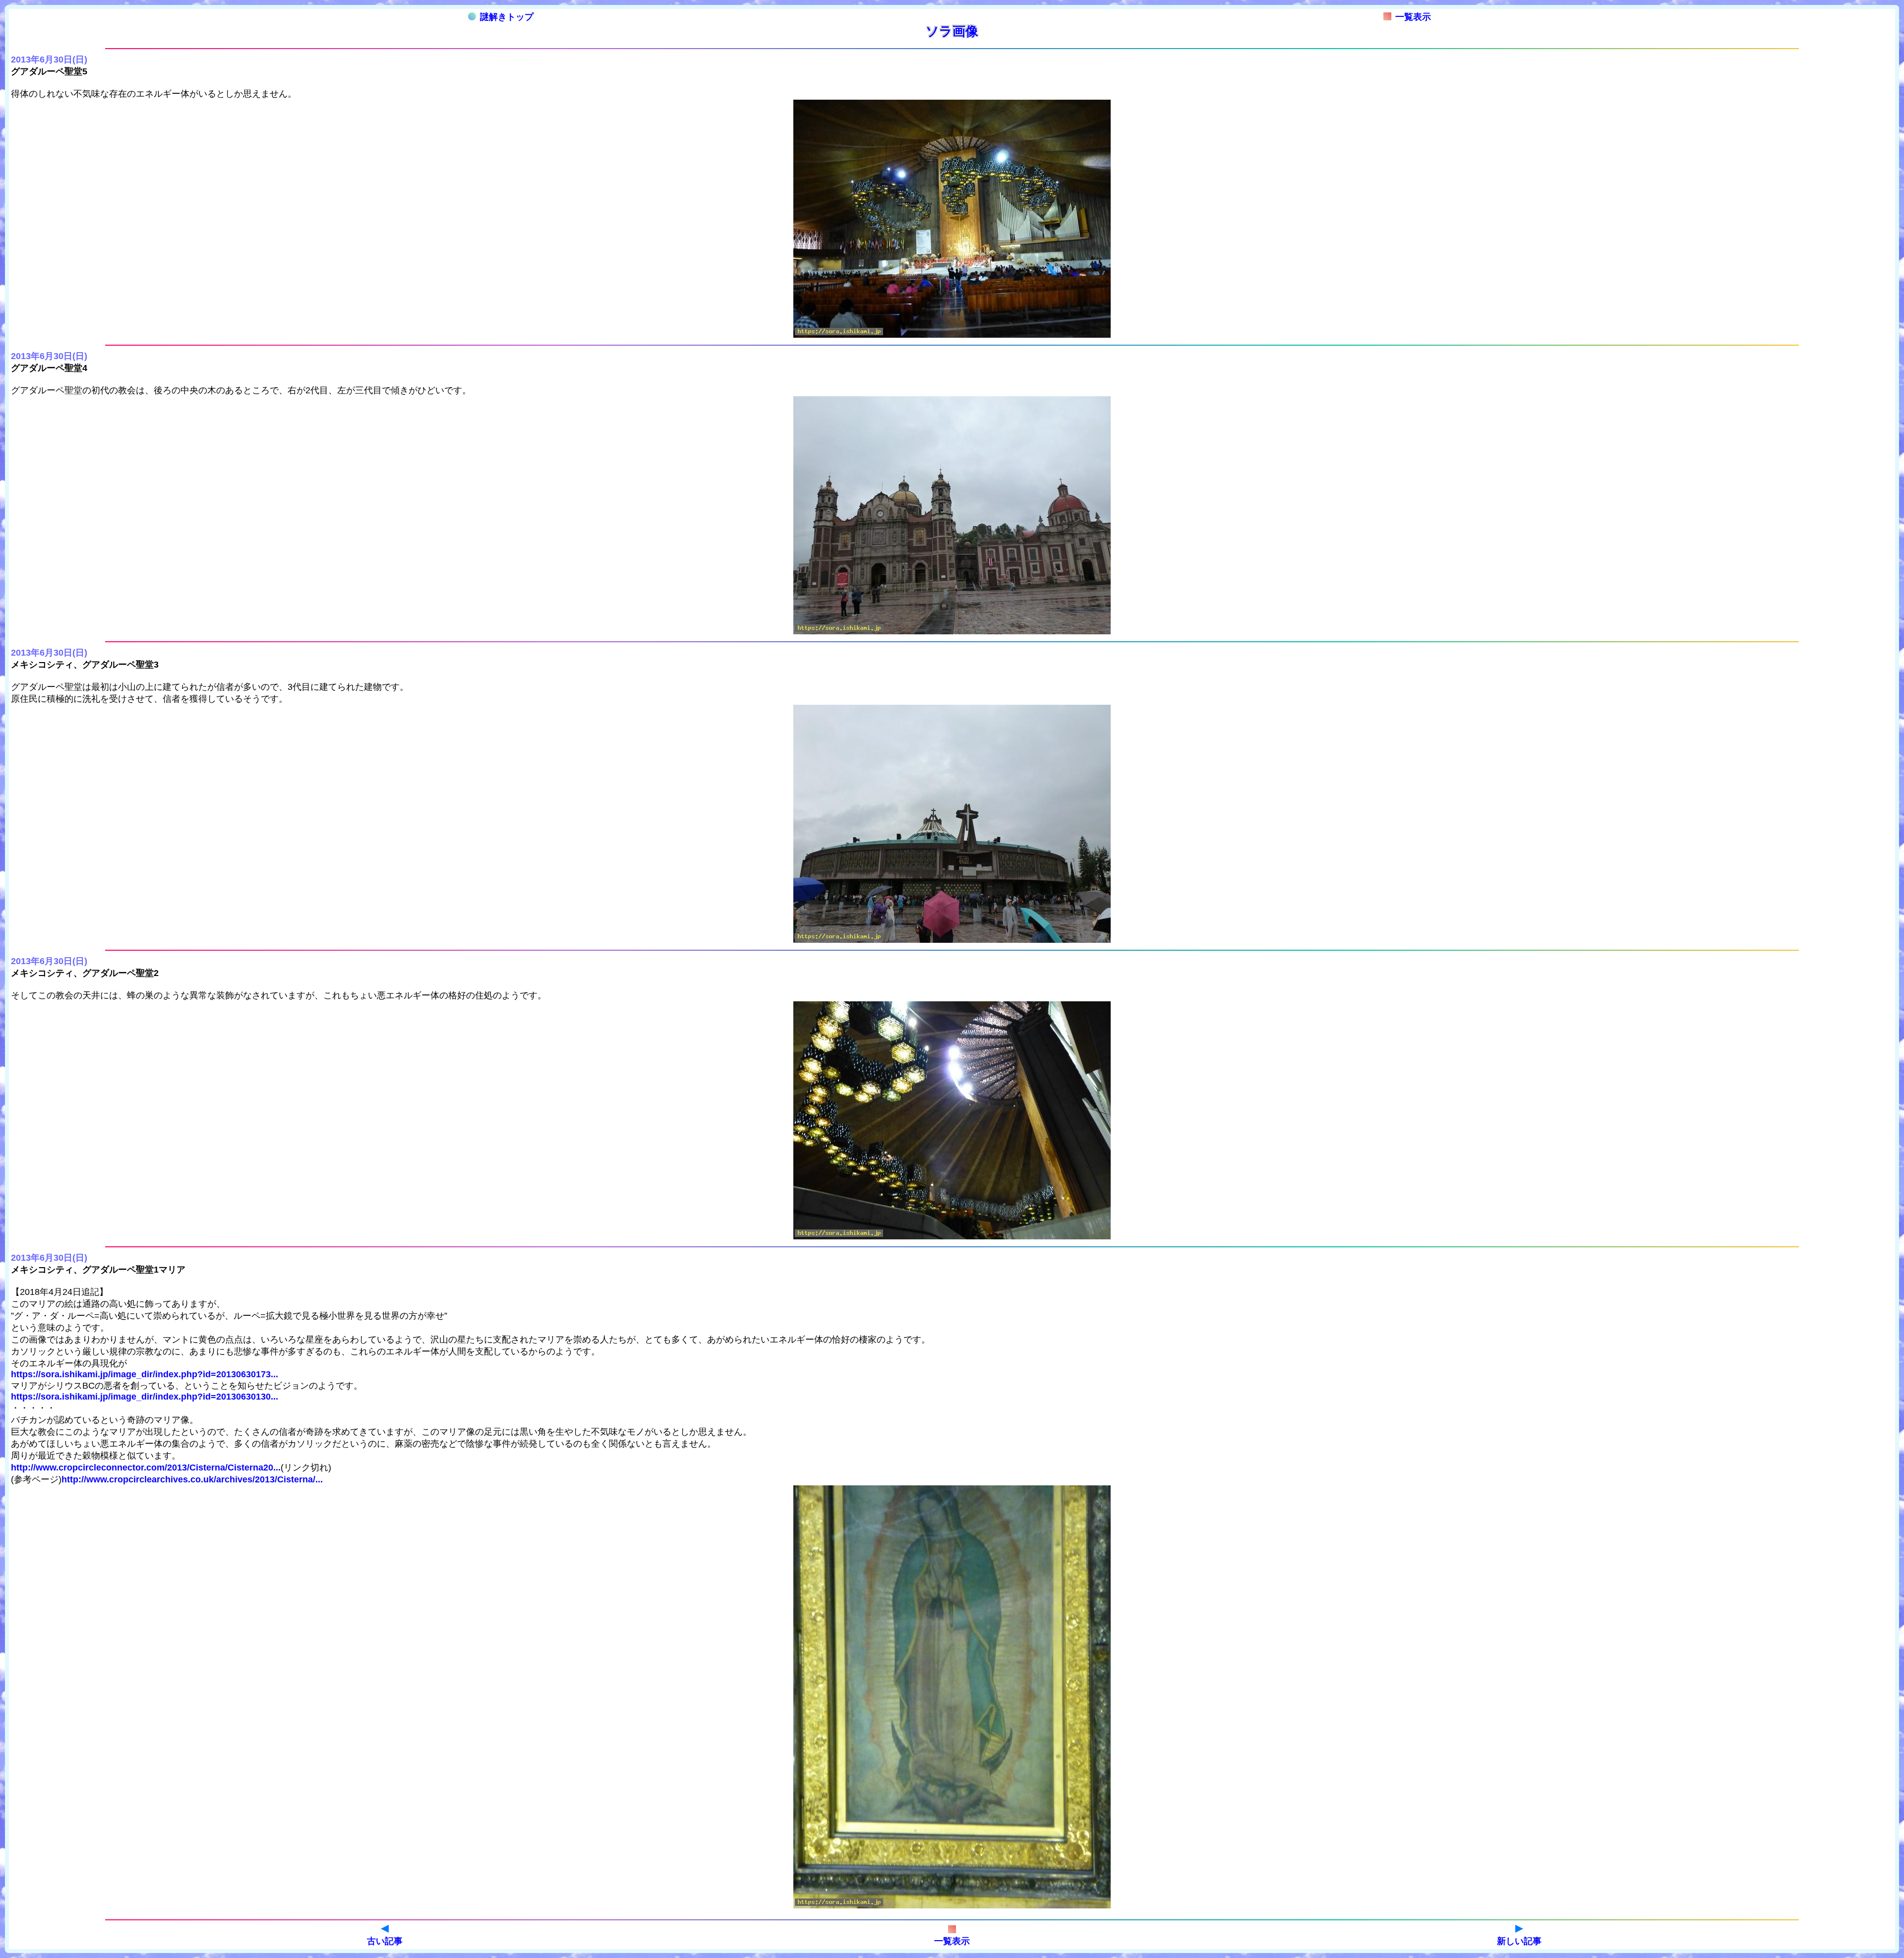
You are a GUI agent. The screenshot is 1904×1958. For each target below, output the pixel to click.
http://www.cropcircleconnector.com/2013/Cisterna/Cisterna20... (146, 1468)
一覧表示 (1413, 17)
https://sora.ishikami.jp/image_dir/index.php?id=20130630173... (145, 1374)
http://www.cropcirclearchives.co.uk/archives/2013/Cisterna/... (192, 1479)
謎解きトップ (507, 17)
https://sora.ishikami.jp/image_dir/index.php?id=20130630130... (145, 1397)
